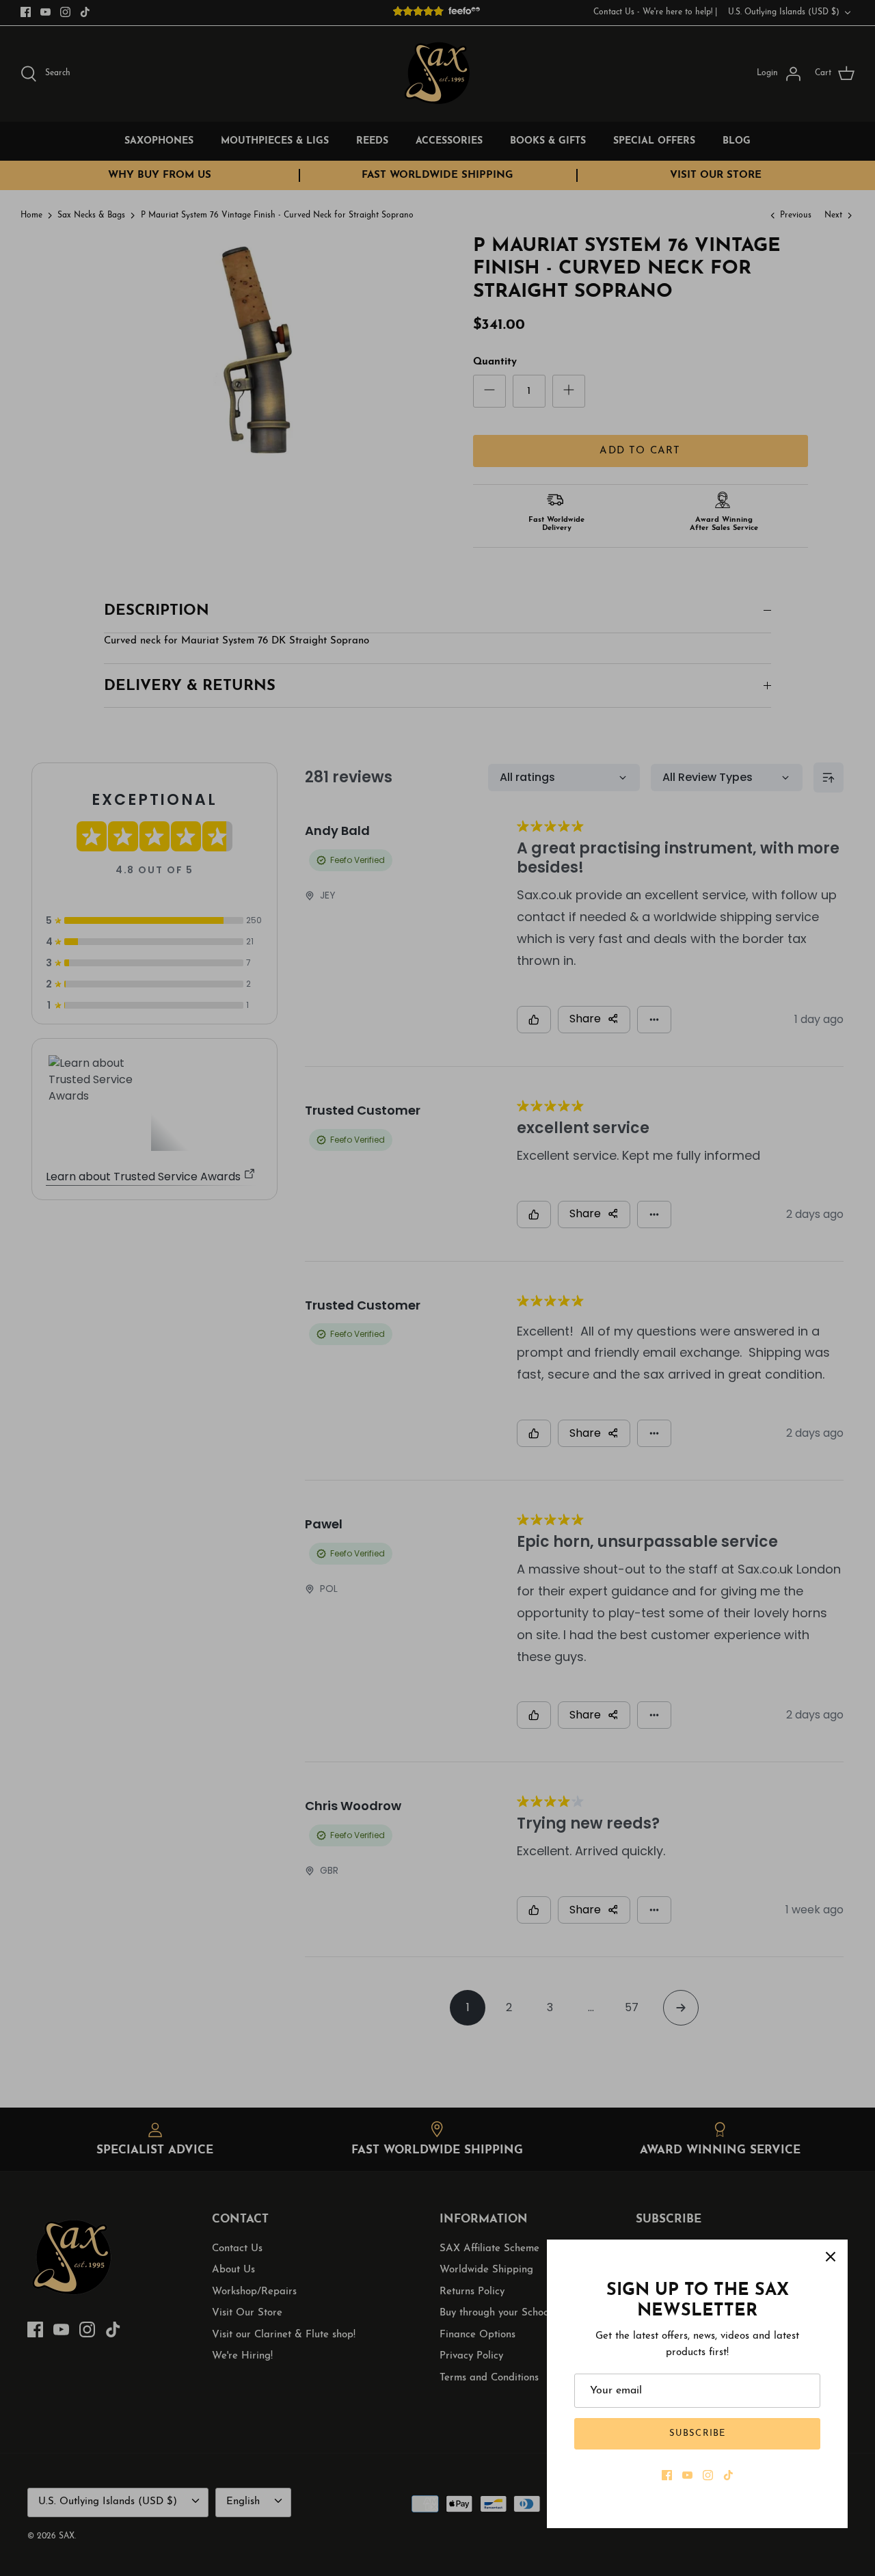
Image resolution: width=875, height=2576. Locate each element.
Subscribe (697, 2433)
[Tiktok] (728, 2475)
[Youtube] (687, 2475)
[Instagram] (708, 2475)
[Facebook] (667, 2475)
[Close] (831, 2257)
